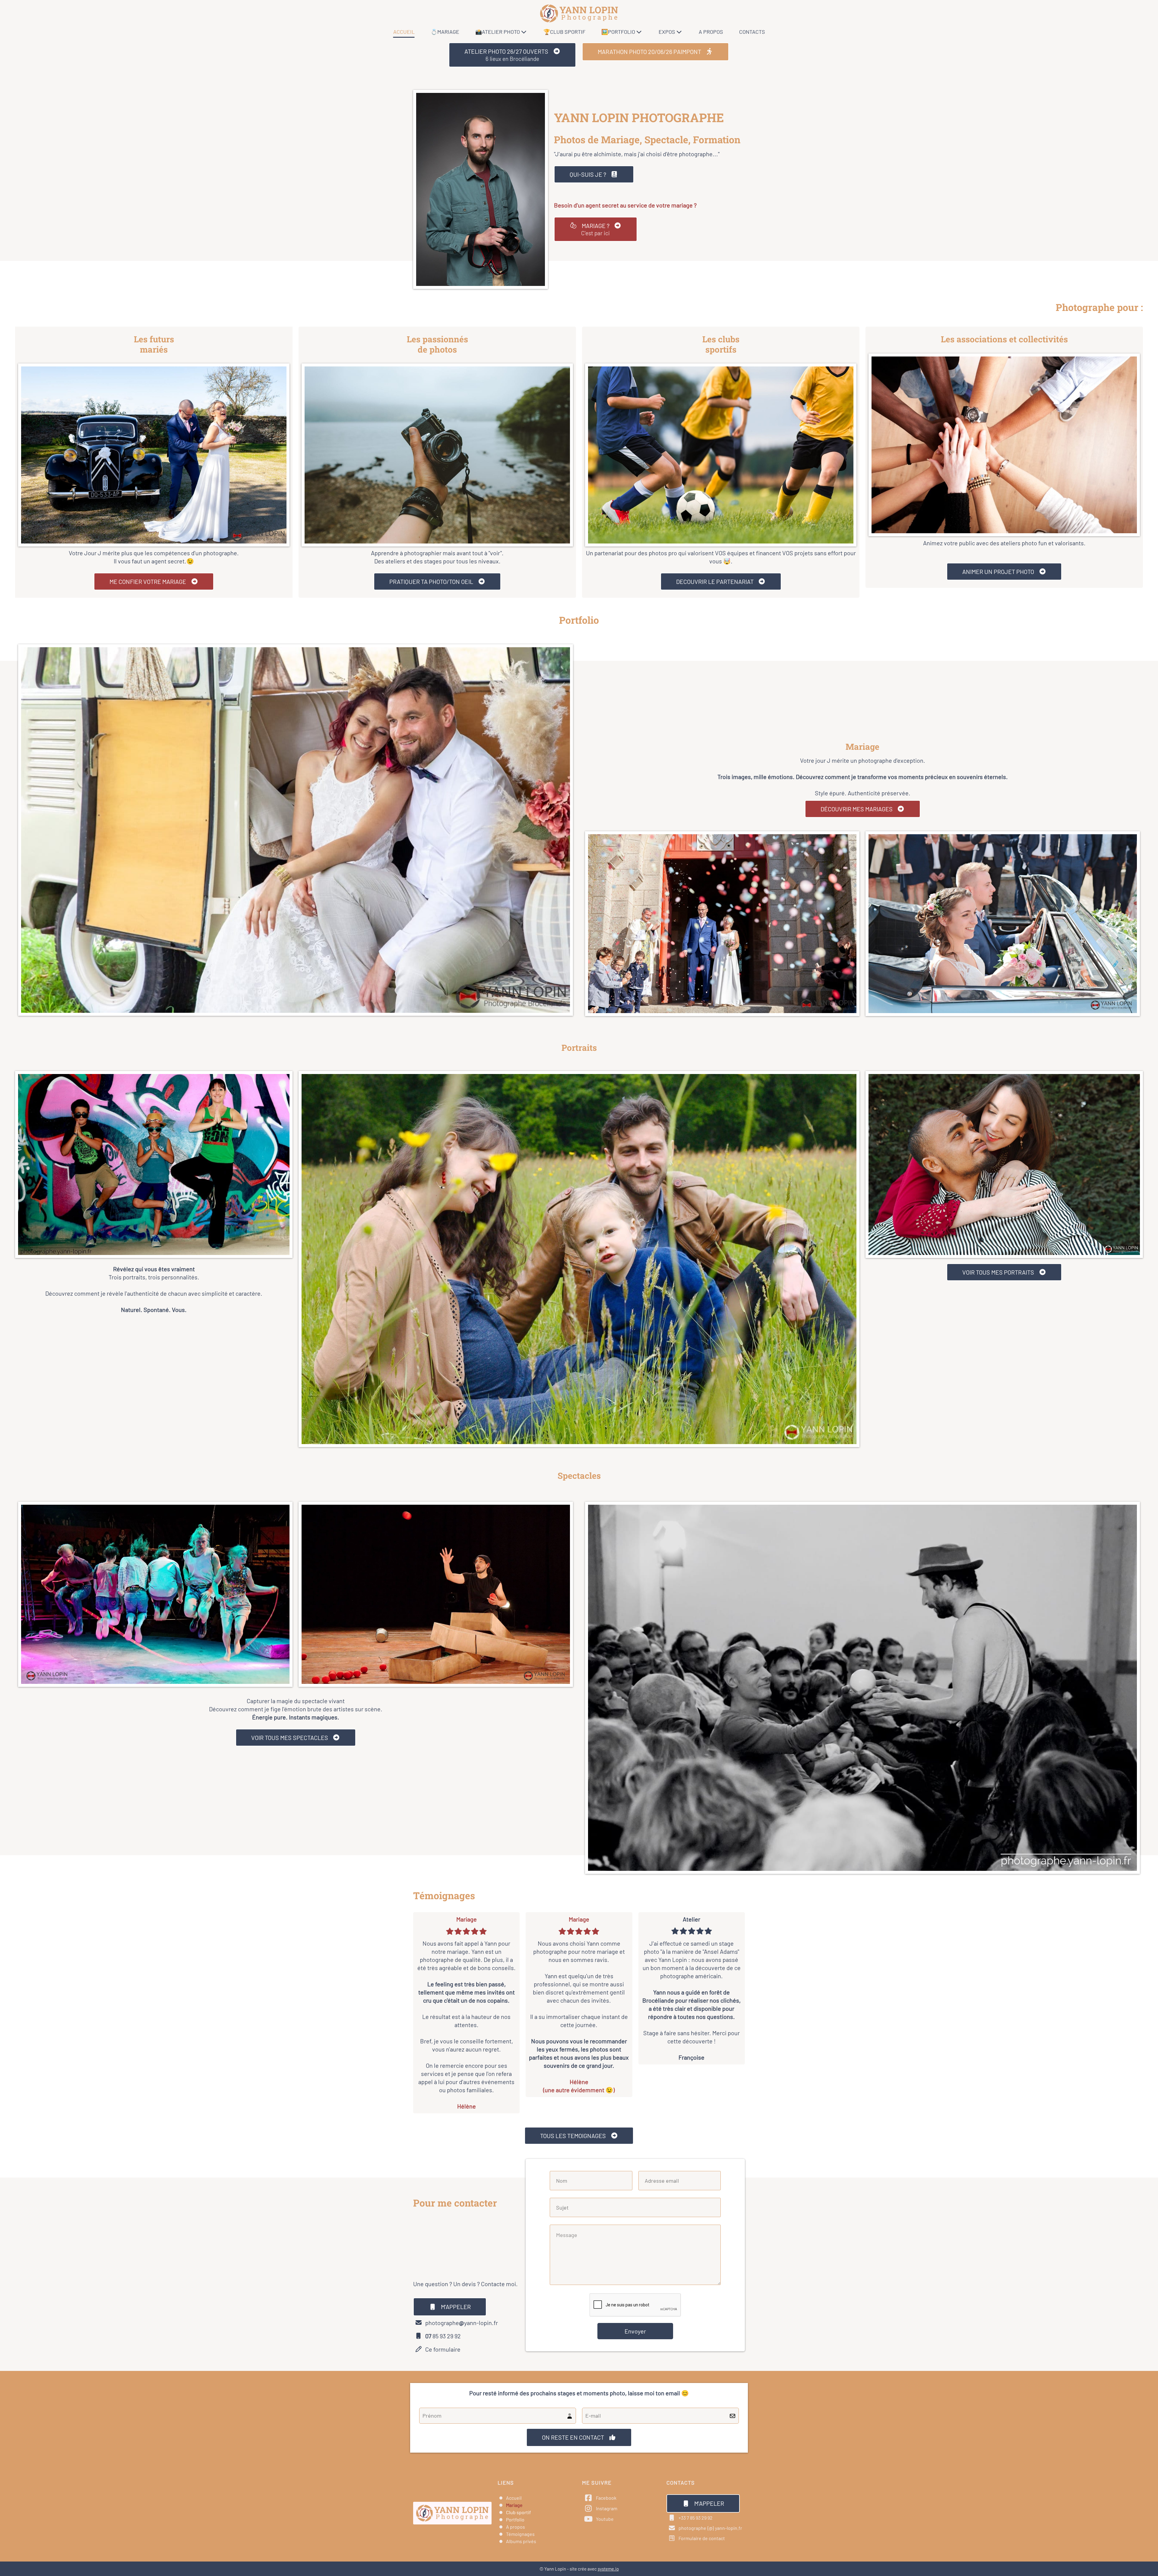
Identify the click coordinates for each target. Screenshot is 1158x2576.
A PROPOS (711, 32)
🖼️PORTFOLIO (618, 32)
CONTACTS (752, 32)
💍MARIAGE (445, 32)
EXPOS (667, 32)
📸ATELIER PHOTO (498, 32)
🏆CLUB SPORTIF (564, 32)
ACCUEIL (404, 32)
